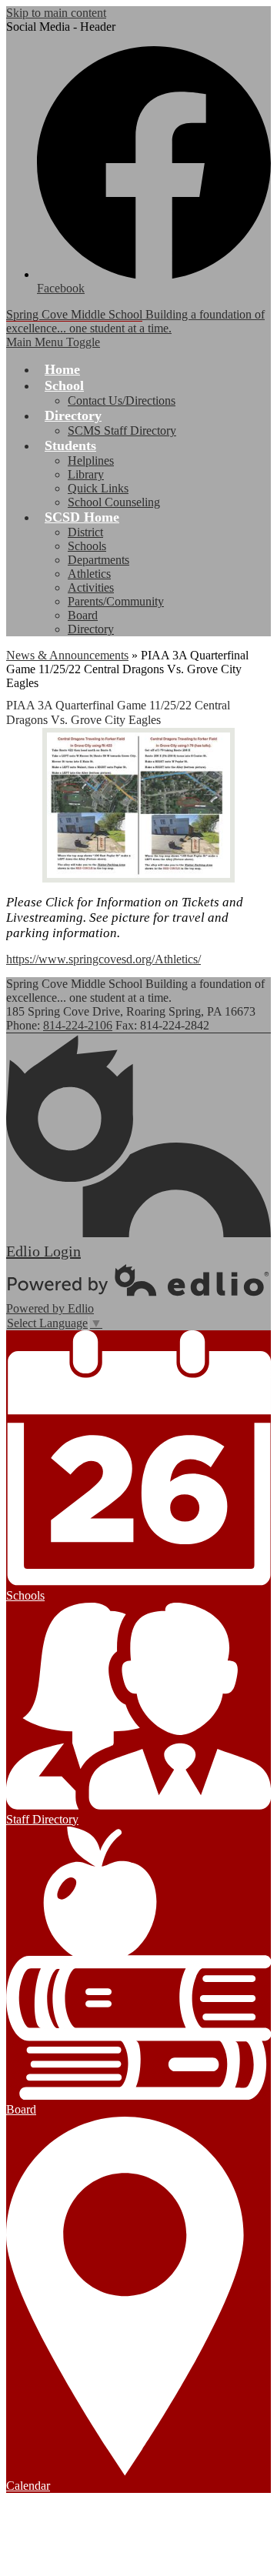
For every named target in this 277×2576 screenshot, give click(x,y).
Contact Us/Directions (122, 400)
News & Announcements (67, 655)
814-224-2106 (78, 1025)
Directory (91, 629)
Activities (91, 587)
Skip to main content (56, 13)
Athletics (89, 574)
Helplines (91, 460)
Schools (87, 546)
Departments (98, 560)
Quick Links (98, 488)
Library (86, 474)
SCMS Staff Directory (122, 430)
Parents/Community (116, 601)
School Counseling (114, 502)
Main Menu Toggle (53, 342)
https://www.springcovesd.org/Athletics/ (103, 959)
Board (83, 615)
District (85, 532)
